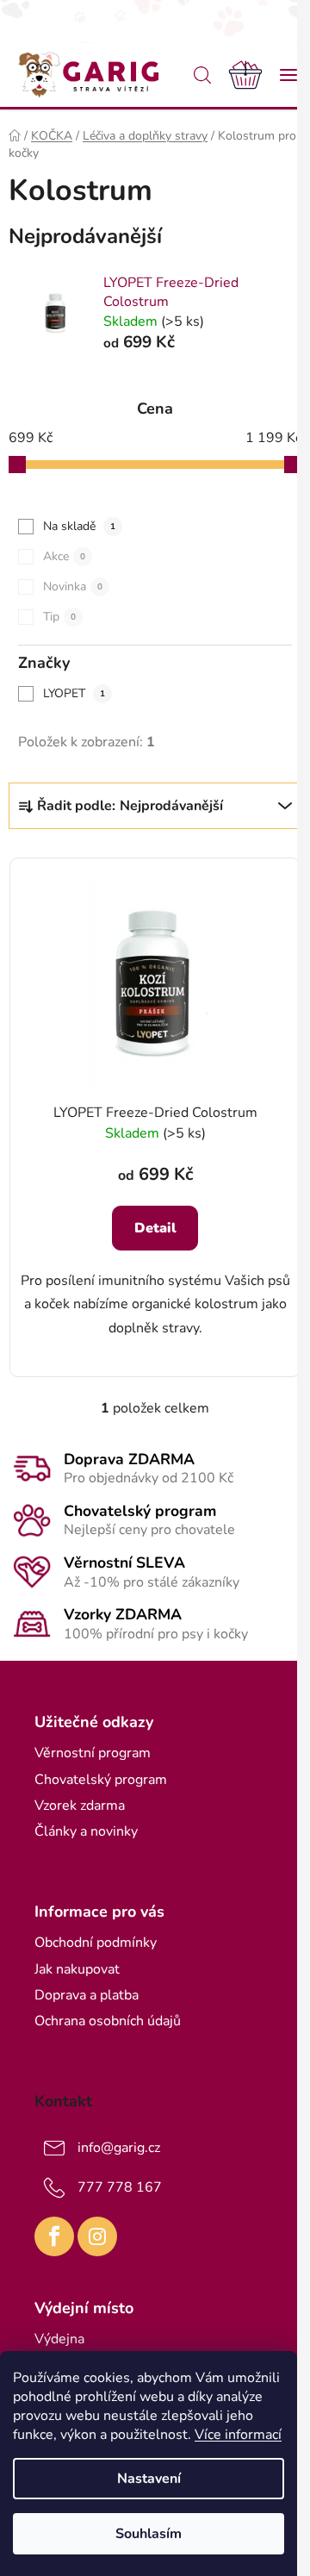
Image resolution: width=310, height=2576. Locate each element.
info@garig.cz (119, 2148)
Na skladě (79, 526)
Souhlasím (149, 2534)
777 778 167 (120, 2187)
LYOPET (74, 693)
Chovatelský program (101, 1780)
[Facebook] (54, 2236)
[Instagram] (97, 2236)
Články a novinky (86, 1831)
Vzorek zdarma (80, 1806)
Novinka (73, 586)
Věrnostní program (93, 1753)
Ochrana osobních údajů (108, 2021)
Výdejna (59, 2339)
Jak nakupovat (77, 1969)
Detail (155, 1228)
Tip (59, 617)
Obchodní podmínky (96, 1943)
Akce (64, 556)
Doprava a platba (87, 1995)
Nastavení (149, 2479)
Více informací (238, 2435)
